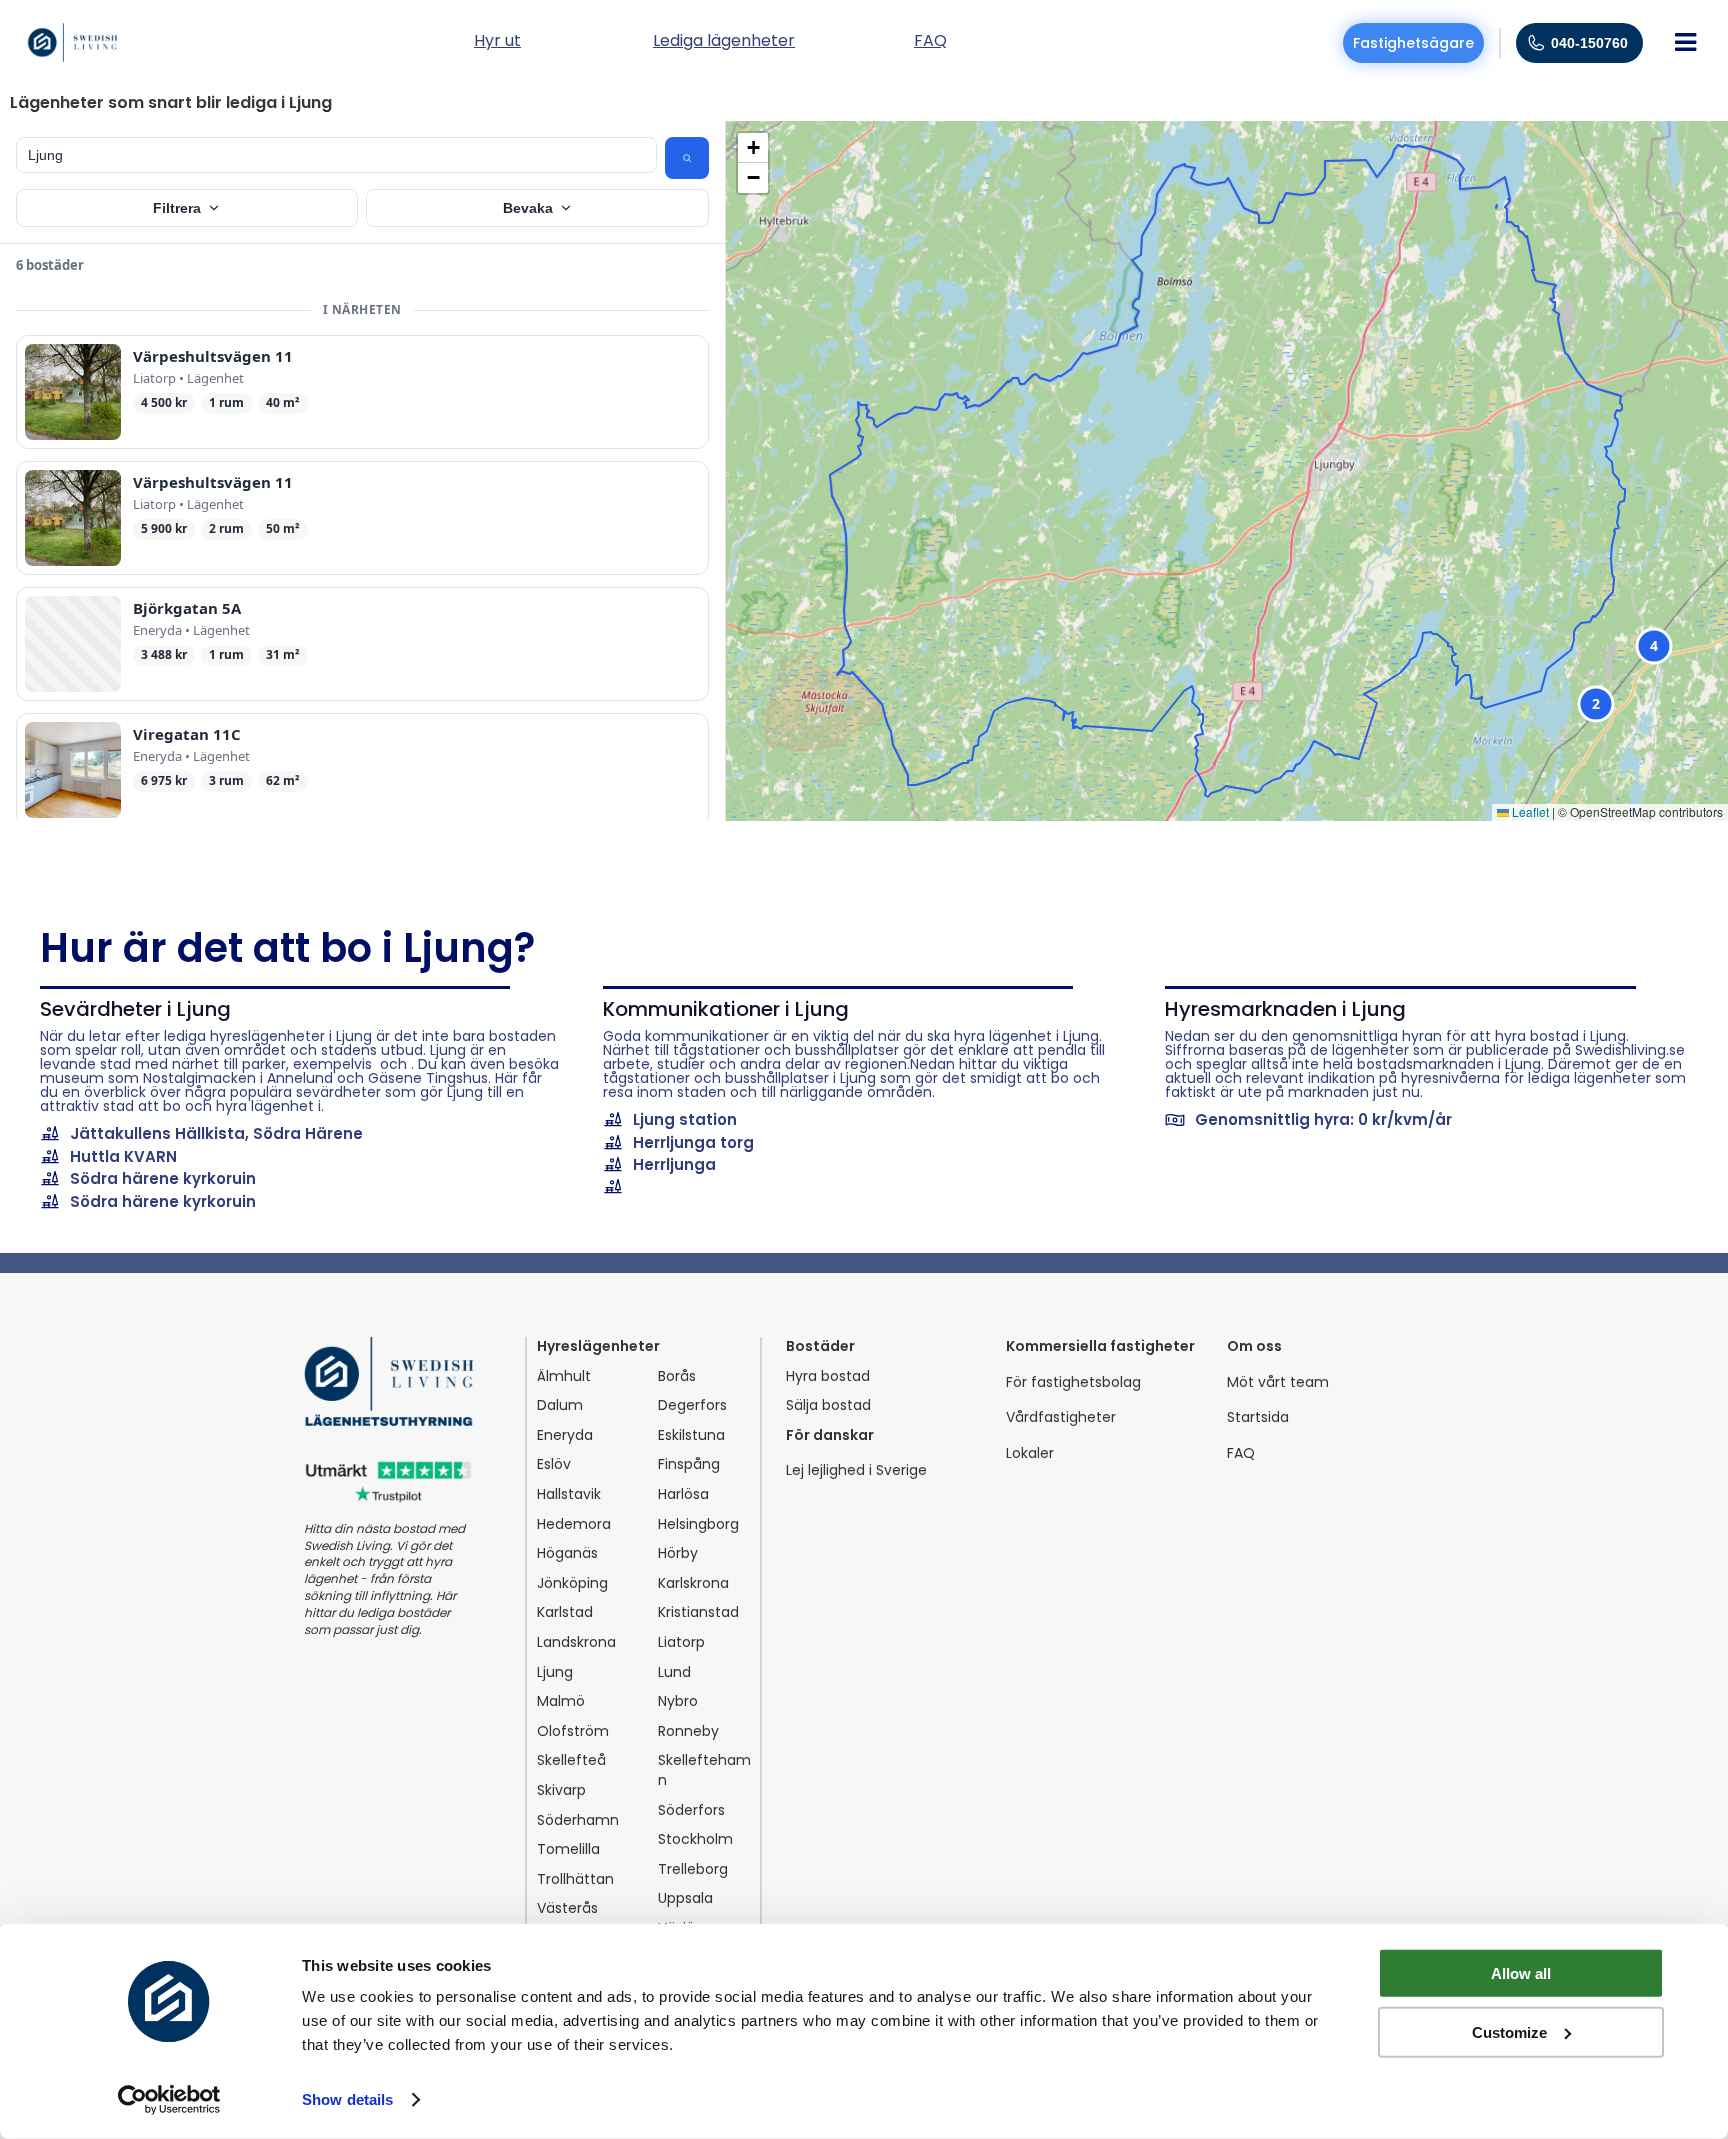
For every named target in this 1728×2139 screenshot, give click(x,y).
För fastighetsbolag (1073, 1382)
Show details (347, 2099)
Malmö (561, 1701)
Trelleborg (693, 1869)
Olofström (573, 1731)
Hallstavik (569, 1494)
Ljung (555, 1672)
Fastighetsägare (1413, 43)
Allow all (1521, 1973)
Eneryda (565, 1435)
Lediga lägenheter (724, 42)
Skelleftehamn (704, 1770)
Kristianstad (698, 1612)
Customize (1509, 2031)
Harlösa (683, 1494)
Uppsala (685, 1898)
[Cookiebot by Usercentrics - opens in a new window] (169, 2100)
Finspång (689, 1464)
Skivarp (561, 1790)
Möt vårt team (1278, 1382)
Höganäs (567, 1553)
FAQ (1241, 1453)
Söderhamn (578, 1820)
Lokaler (1030, 1453)
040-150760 (1589, 43)
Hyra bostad (828, 1376)
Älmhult (564, 1376)
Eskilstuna (691, 1435)
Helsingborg (698, 1524)
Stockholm (695, 1839)
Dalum (560, 1405)
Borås (677, 1376)
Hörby (678, 1553)
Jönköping (572, 1583)
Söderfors (691, 1810)
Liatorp (681, 1642)
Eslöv (554, 1464)
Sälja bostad (828, 1405)
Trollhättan (575, 1879)
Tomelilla (568, 1849)
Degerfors (692, 1405)
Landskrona (576, 1642)
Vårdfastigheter (1061, 1417)
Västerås (567, 1908)
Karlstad (565, 1612)
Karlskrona (693, 1583)
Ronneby (688, 1731)
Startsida (1258, 1417)
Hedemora (574, 1524)
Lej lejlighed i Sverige (856, 1470)
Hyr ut (497, 42)
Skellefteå (571, 1760)
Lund (674, 1672)
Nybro (678, 1701)
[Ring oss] (1536, 43)
